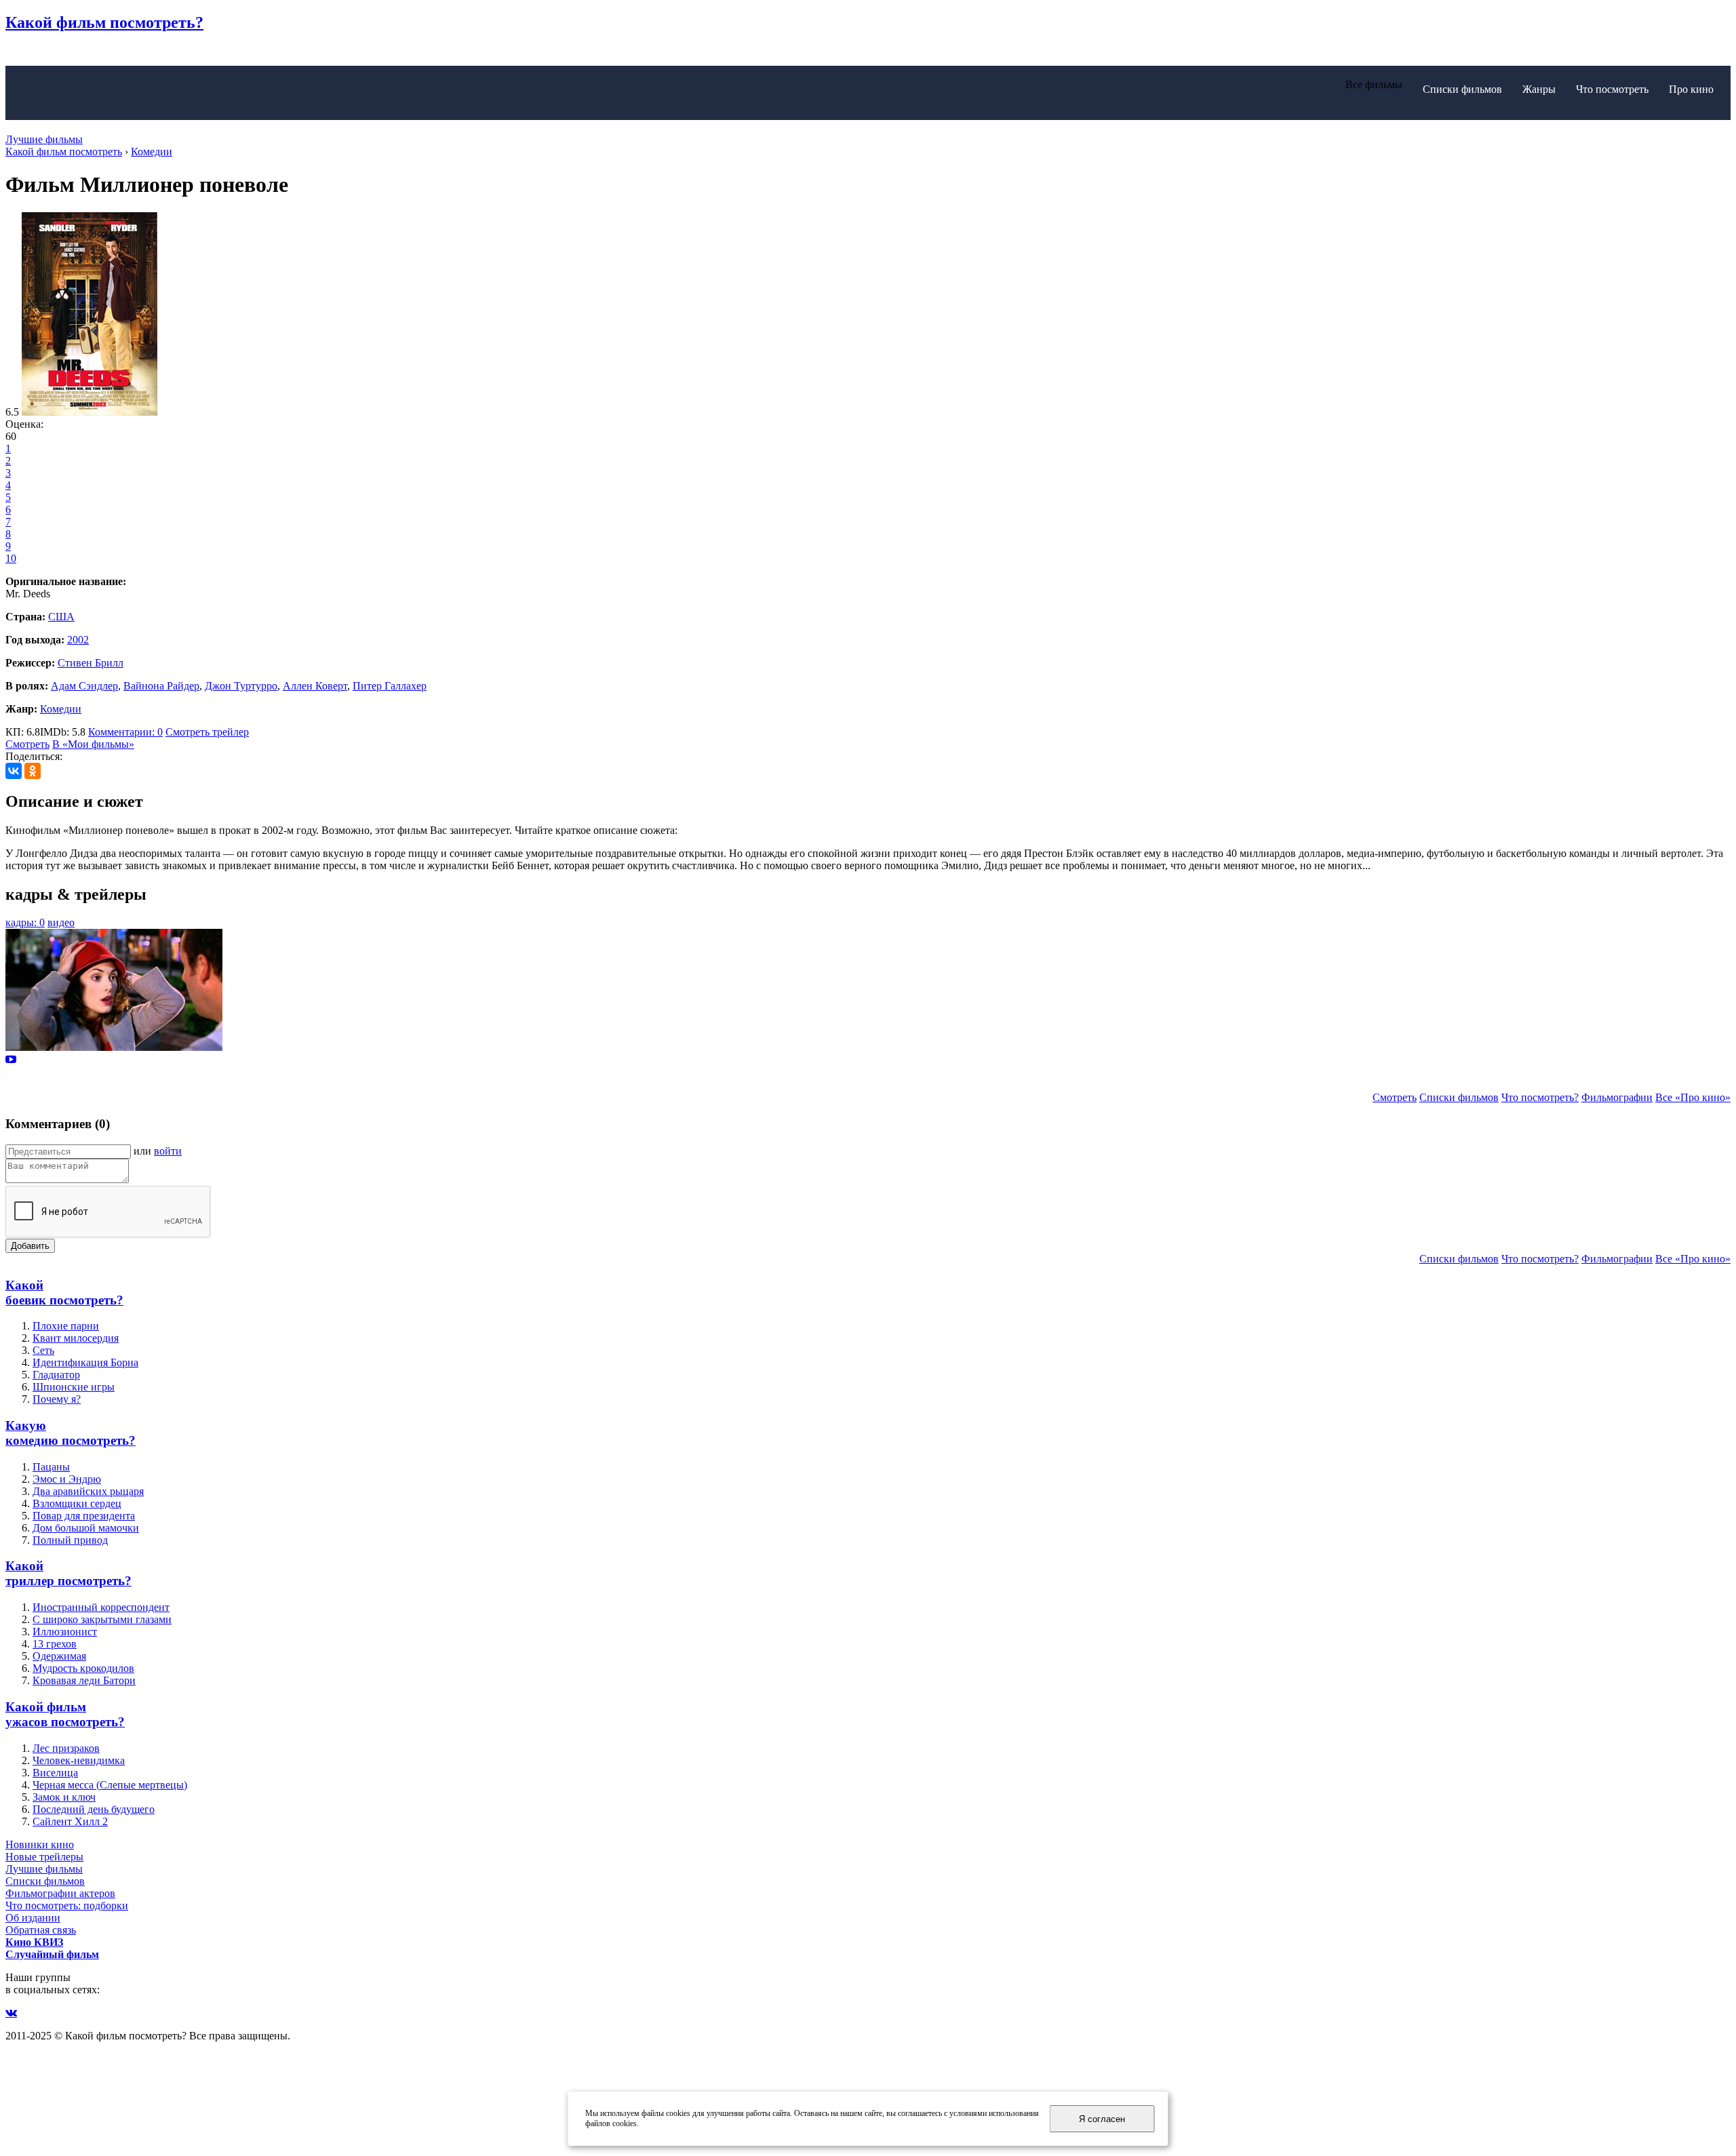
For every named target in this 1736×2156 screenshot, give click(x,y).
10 (11, 558)
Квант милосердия (76, 1338)
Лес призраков (66, 1748)
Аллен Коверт (315, 686)
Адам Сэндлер (84, 686)
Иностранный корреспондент (101, 1607)
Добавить (30, 1246)
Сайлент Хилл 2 (70, 1821)
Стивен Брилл (91, 663)
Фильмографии (1617, 1097)
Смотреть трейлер (207, 732)
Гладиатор (56, 1375)
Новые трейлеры (44, 1857)
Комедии (61, 709)
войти (168, 1151)
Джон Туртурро (241, 686)
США (61, 617)
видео (61, 922)
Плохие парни (66, 1326)
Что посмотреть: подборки (67, 1905)
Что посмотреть (1612, 89)
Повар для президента (84, 1516)
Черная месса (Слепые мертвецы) (110, 1785)
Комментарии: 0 (125, 732)
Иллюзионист (65, 1632)
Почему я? (57, 1399)
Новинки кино (40, 1844)
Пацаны (51, 1467)
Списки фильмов (1462, 89)
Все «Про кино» (1693, 1097)
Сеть (43, 1350)
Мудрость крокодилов (83, 1668)
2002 (78, 640)
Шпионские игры (74, 1387)
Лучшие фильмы (44, 139)
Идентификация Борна (85, 1362)
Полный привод (70, 1540)
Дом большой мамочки (86, 1528)
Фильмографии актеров (60, 1893)
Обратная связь (41, 1930)
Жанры (1539, 89)
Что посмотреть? (1540, 1097)
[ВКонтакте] (14, 771)
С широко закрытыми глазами (102, 1619)
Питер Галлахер (390, 686)
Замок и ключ (64, 1797)
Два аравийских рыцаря (88, 1491)
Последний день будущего (94, 1809)
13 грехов (55, 1644)
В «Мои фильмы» (93, 744)
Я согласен (1102, 2119)
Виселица (55, 1773)
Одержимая (59, 1656)
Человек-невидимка (79, 1760)
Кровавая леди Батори (84, 1680)
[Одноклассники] (33, 771)
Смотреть (27, 744)
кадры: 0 (25, 922)
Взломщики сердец (77, 1503)
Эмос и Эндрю (67, 1479)
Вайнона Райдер (161, 686)
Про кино (1691, 89)
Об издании (33, 1918)
